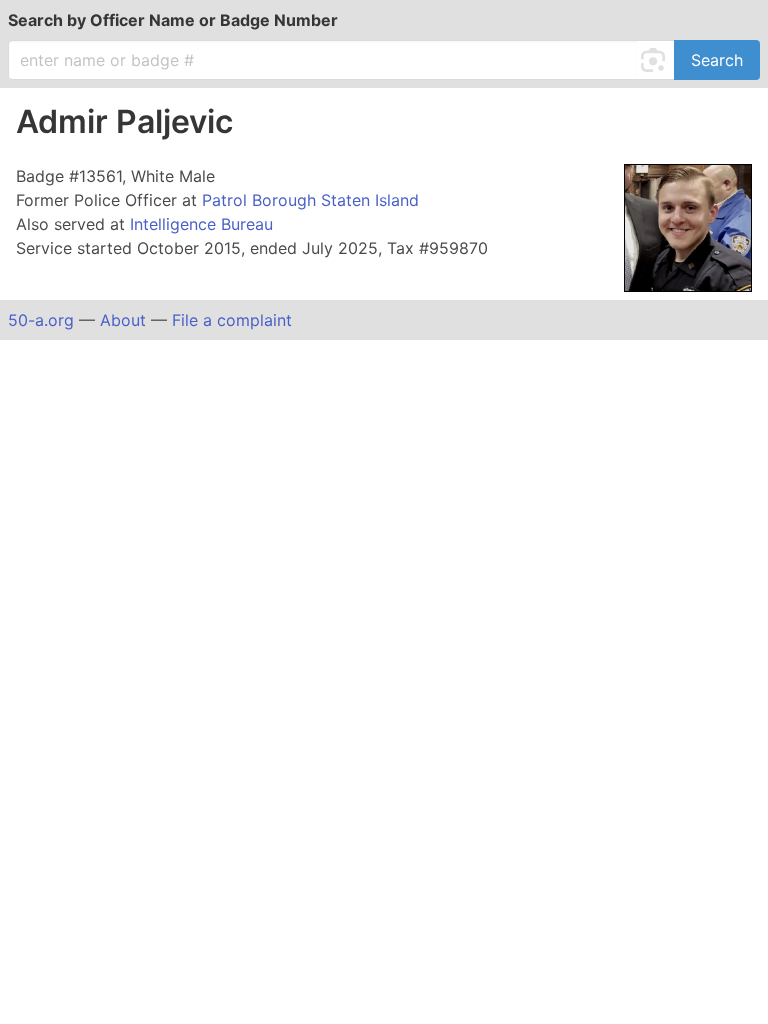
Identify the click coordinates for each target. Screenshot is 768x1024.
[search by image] (656, 60)
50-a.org (41, 320)
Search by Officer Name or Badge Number (173, 20)
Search (717, 60)
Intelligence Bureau (201, 224)
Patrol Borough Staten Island (310, 200)
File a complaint (232, 320)
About (123, 320)
